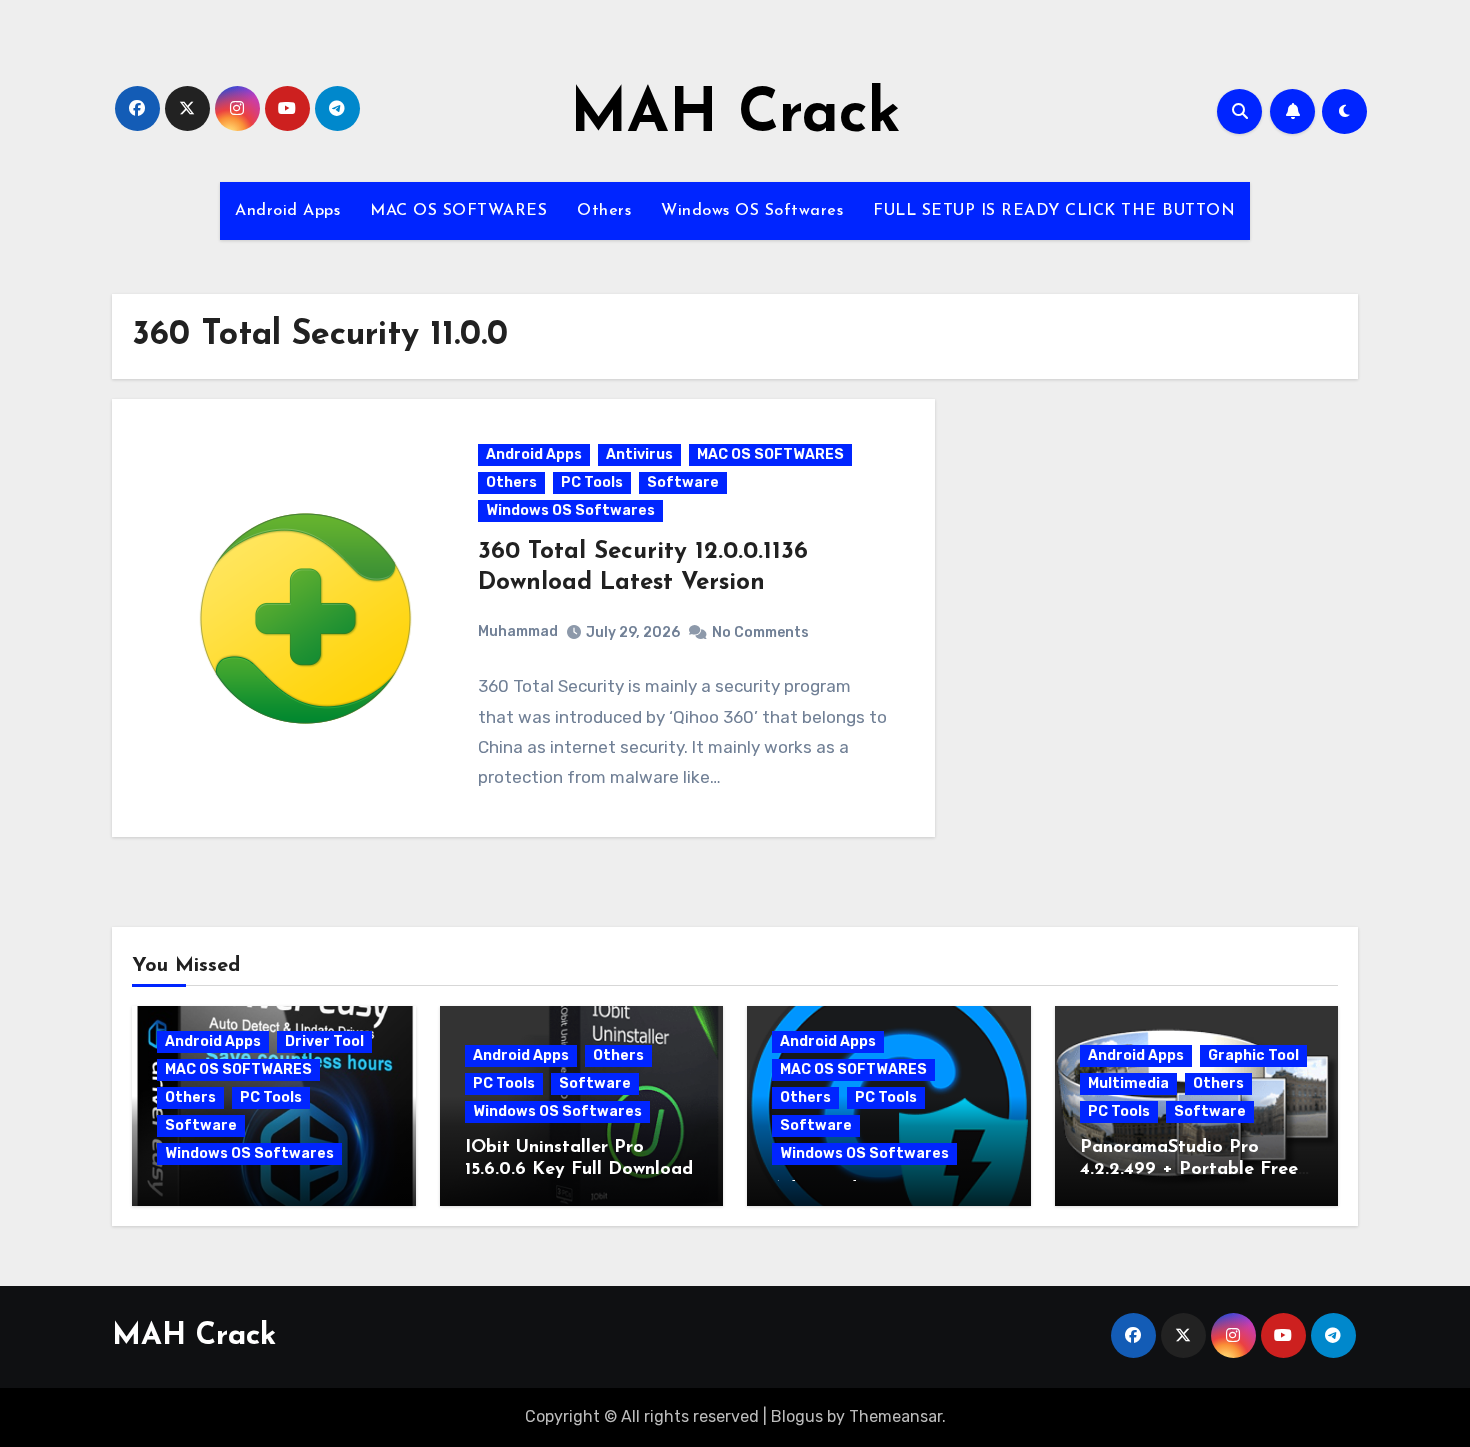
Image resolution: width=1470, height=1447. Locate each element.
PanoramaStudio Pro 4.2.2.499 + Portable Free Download (1189, 1169)
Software (683, 482)
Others (604, 211)
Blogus (797, 1416)
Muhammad (518, 631)
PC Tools (592, 482)
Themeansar (895, 1416)
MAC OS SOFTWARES (458, 211)
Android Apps (287, 211)
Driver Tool (324, 1041)
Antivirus (639, 454)
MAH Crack (735, 116)
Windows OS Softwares (752, 211)
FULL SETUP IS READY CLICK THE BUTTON (1054, 211)
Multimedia (1128, 1083)
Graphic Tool (1253, 1055)
